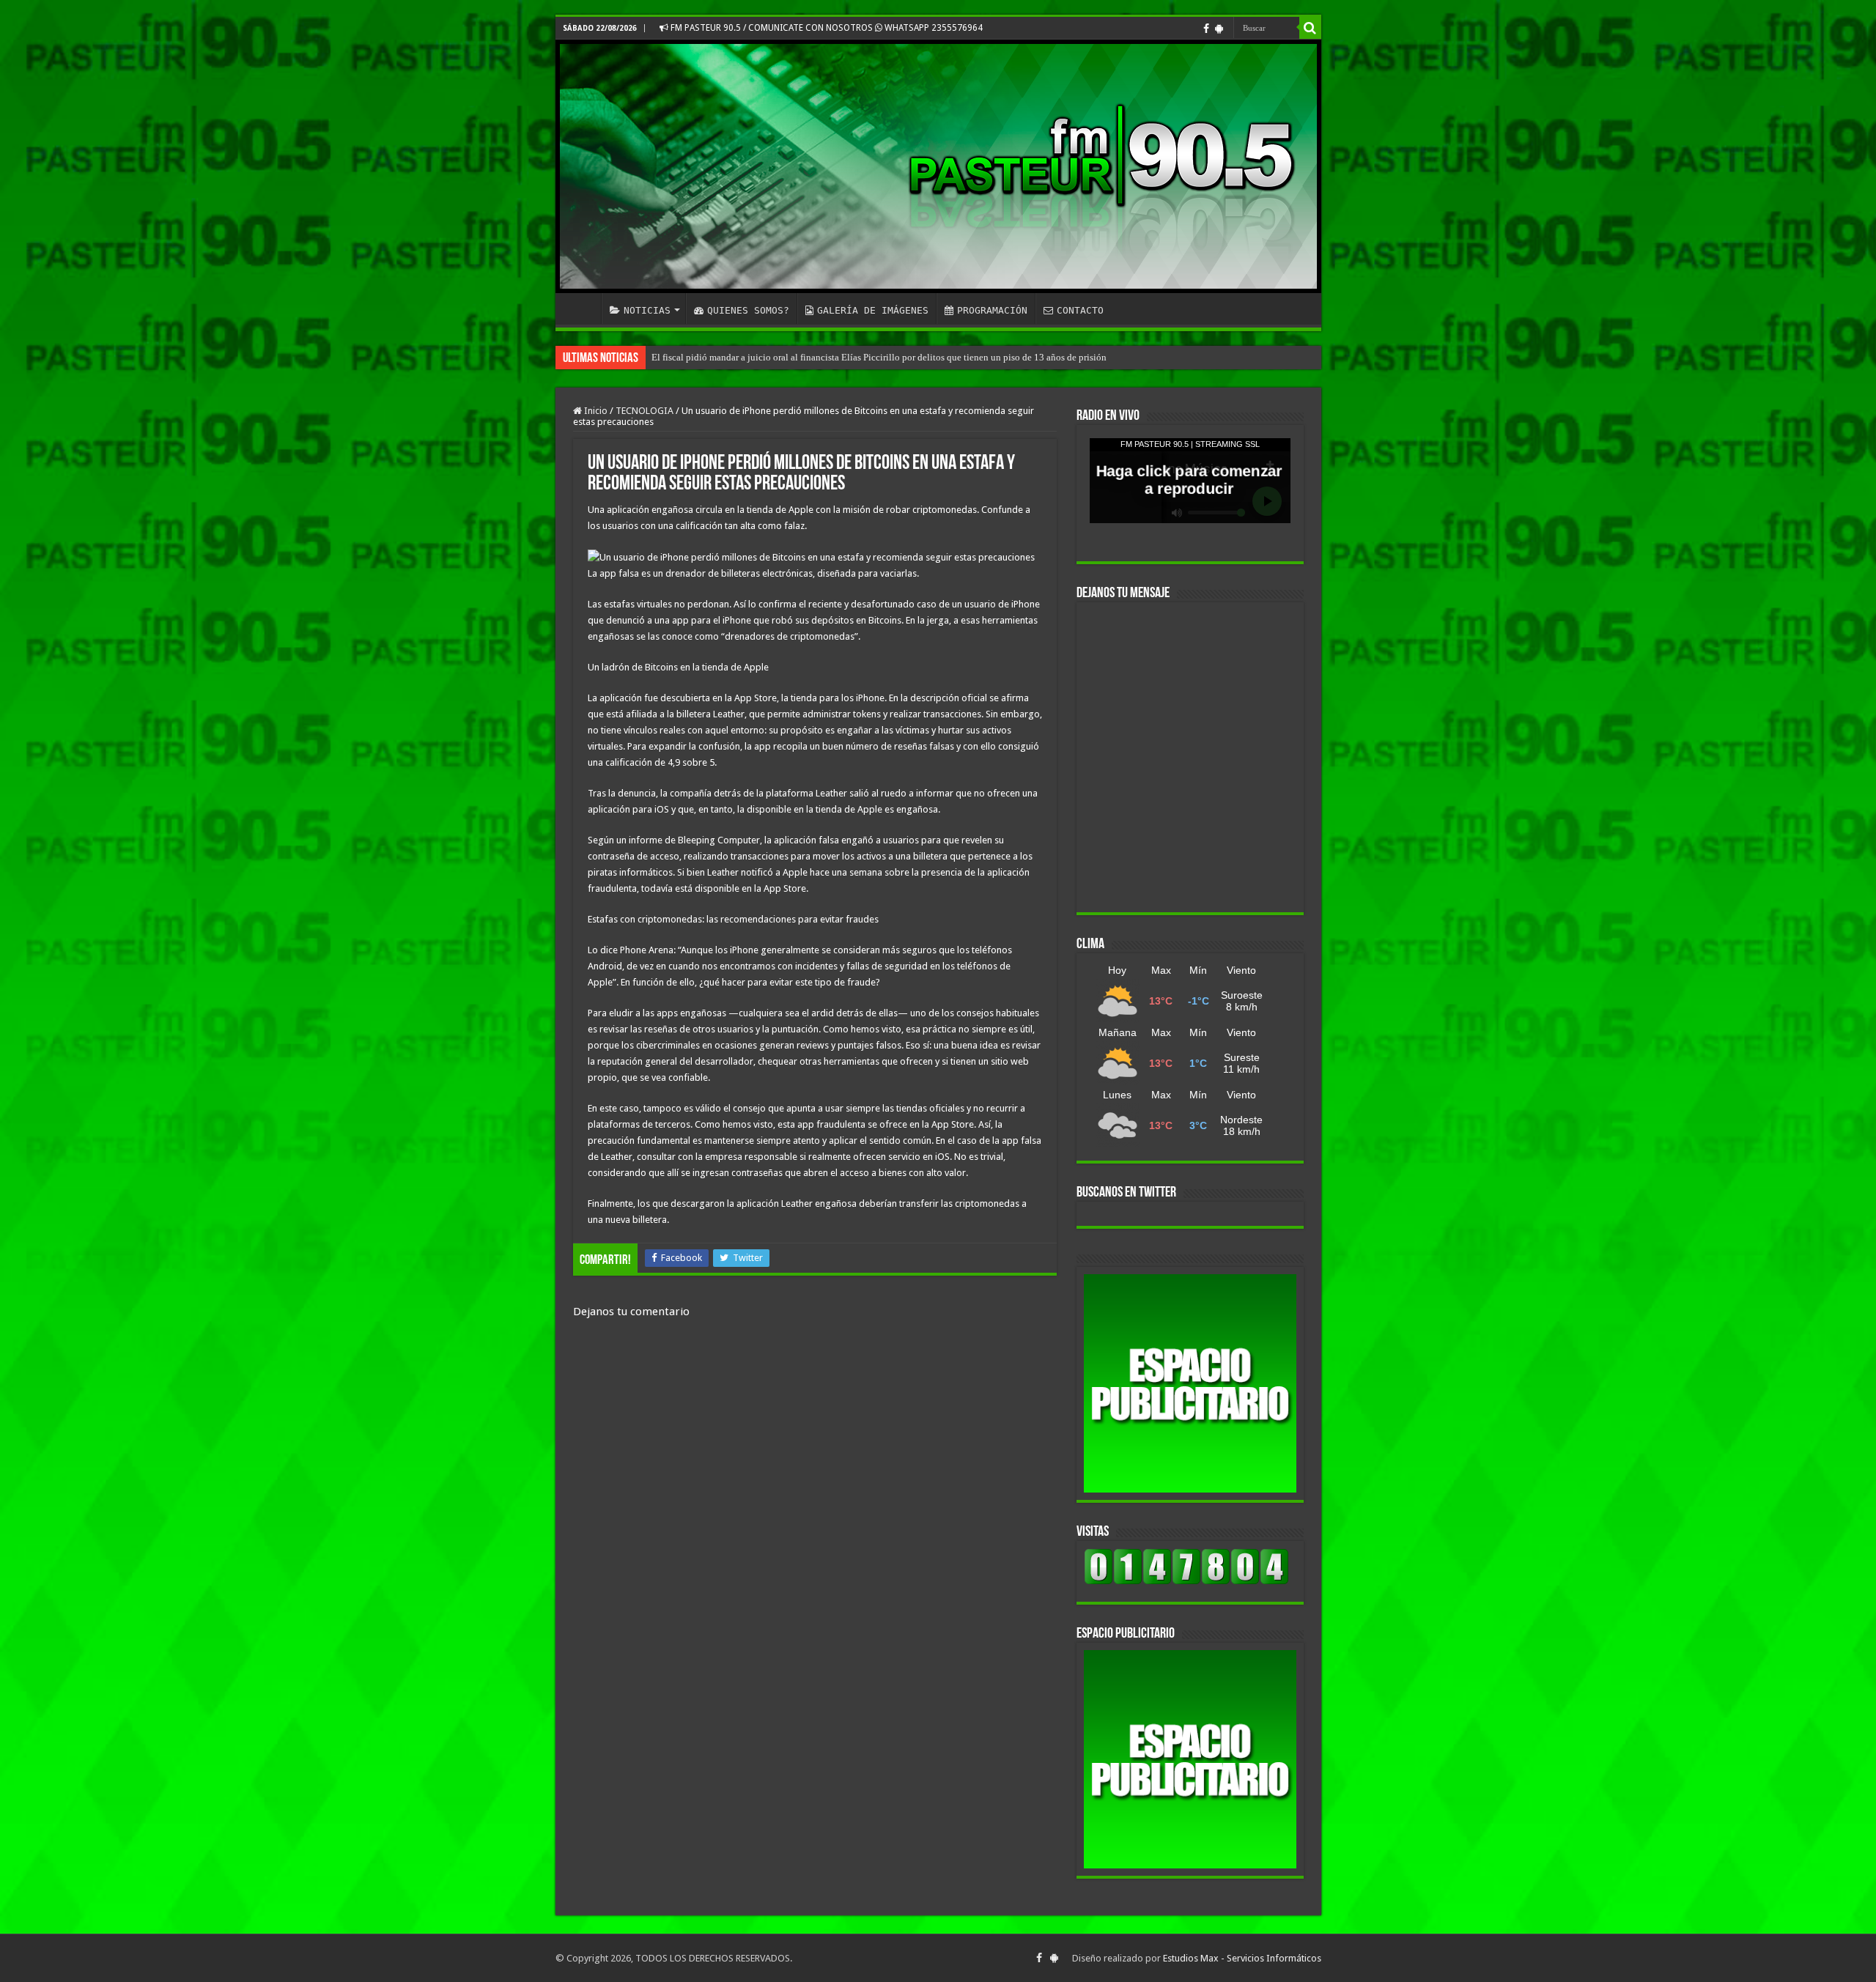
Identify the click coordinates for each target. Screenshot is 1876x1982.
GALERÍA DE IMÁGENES (873, 310)
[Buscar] (1310, 28)
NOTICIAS (647, 310)
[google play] (1219, 29)
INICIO (582, 308)
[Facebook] (1206, 29)
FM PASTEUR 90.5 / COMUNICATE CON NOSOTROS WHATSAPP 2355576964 (826, 28)
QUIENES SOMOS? (748, 310)
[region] (1190, 1383)
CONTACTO (1080, 310)
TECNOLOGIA (645, 411)
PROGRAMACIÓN (992, 310)
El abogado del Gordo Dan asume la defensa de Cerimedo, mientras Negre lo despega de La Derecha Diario (862, 357)
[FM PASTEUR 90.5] (938, 166)
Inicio (595, 411)
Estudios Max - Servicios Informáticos (1242, 1958)
